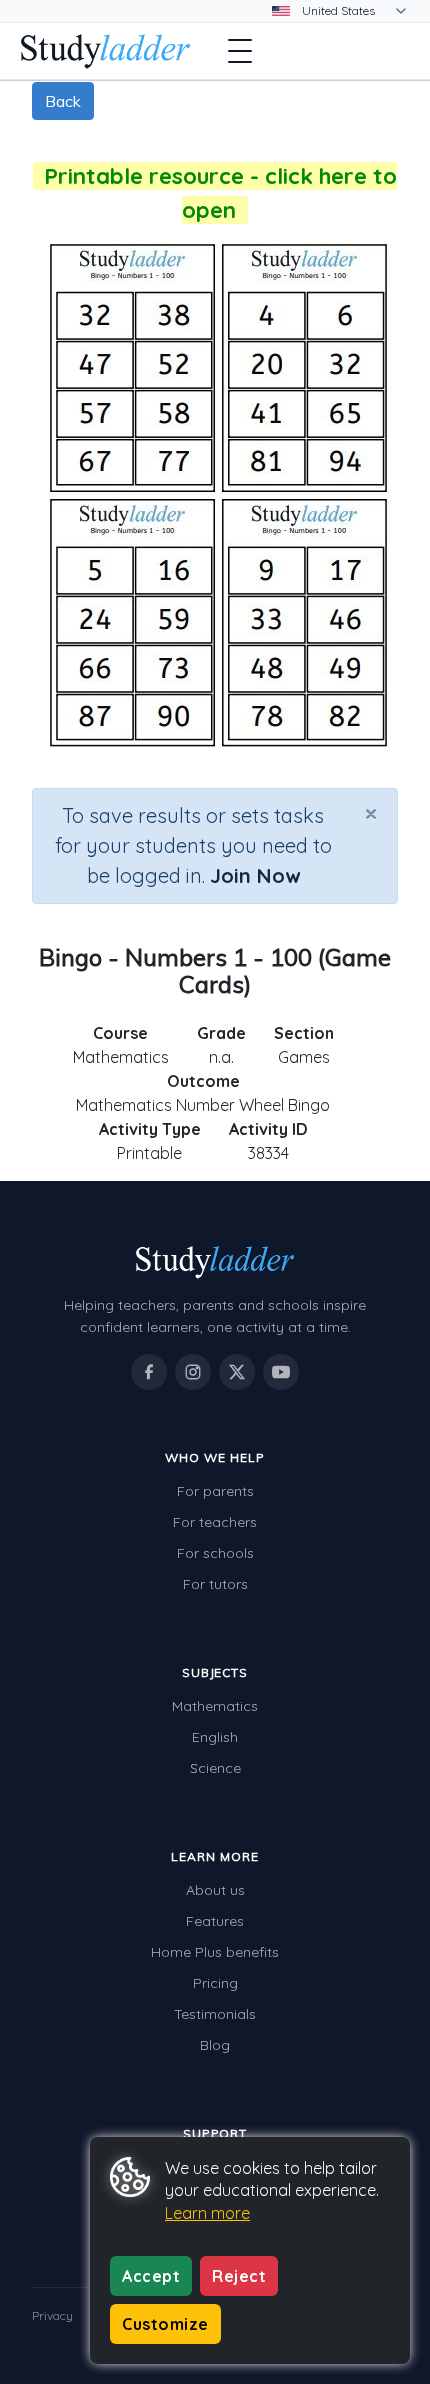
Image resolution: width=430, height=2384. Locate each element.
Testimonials (215, 2014)
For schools (215, 1553)
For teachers (215, 1522)
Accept (151, 2276)
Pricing (215, 1983)
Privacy (52, 2315)
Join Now (255, 875)
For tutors (215, 1584)
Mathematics (215, 1706)
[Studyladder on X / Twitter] (237, 1372)
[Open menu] (240, 51)
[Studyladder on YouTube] (281, 1372)
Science (215, 1768)
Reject (239, 2276)
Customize (165, 2324)
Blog (215, 2045)
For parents (215, 1491)
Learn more (207, 2213)
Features (215, 1921)
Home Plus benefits (215, 1952)
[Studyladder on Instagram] (193, 1372)
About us (215, 1890)
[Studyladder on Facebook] (149, 1372)
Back (63, 101)
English (215, 1737)
